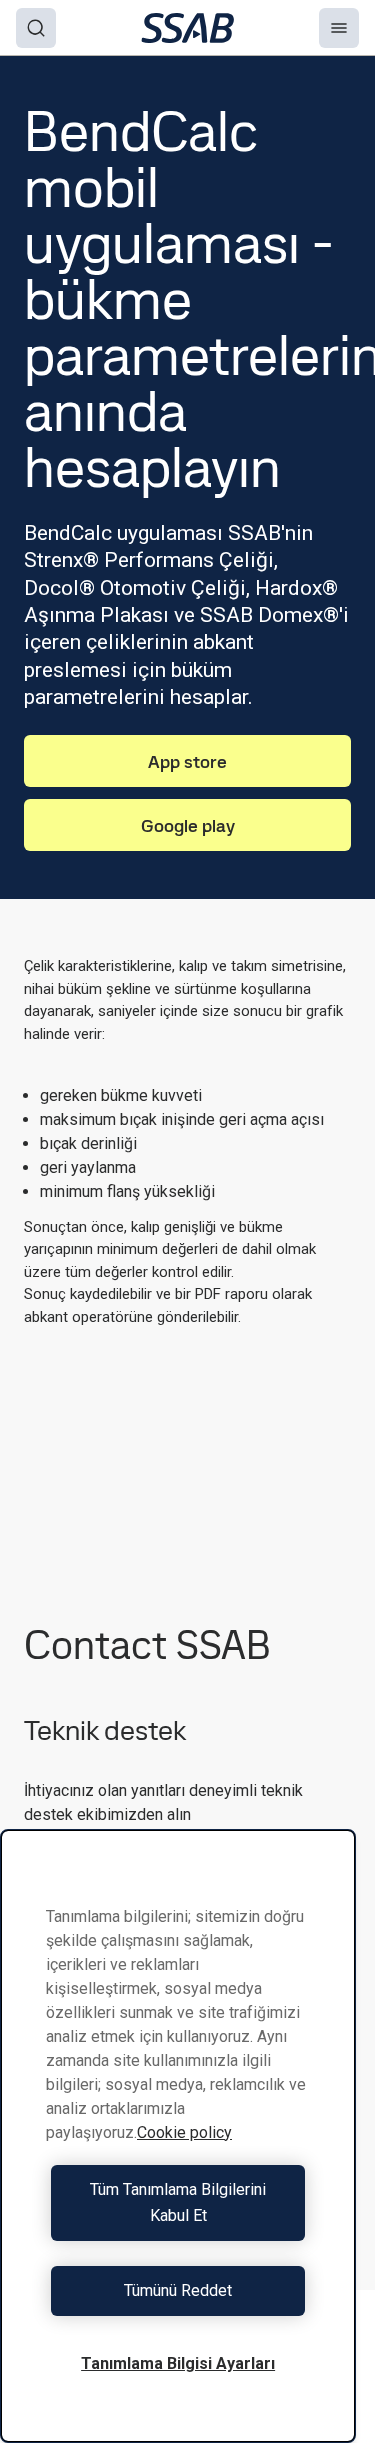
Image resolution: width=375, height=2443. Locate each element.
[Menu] (339, 28)
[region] (178, 2136)
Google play (188, 825)
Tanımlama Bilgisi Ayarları (178, 2363)
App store (187, 761)
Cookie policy (184, 2132)
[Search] (36, 28)
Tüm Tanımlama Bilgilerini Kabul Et (178, 2202)
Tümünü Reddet (178, 2290)
